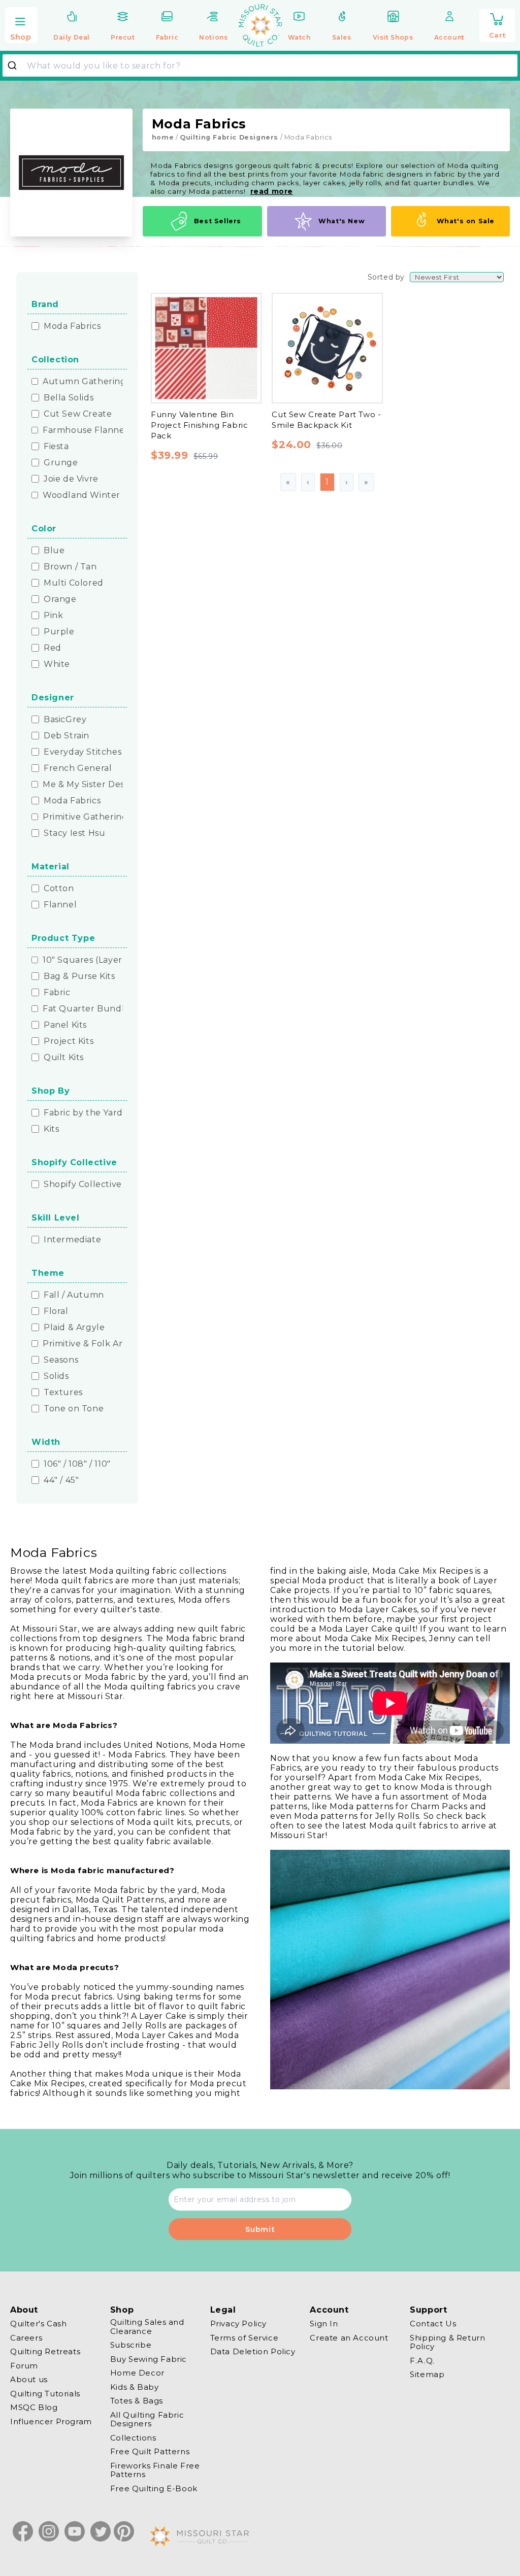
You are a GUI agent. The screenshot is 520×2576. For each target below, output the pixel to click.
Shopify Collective (83, 1184)
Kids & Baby (135, 2387)
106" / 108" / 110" (77, 1464)
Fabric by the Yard (83, 1113)
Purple (59, 632)
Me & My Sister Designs (92, 785)
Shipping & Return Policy (447, 2342)
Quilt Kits (64, 1058)
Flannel (60, 905)
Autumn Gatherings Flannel (104, 382)
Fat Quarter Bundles (88, 1009)
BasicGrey (65, 720)
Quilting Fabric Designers (229, 137)
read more (272, 191)
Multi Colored (74, 583)
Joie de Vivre (71, 479)
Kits (51, 1129)
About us (29, 2379)
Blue (54, 551)
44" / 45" (61, 1480)
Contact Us (433, 2324)
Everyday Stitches (83, 752)
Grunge (61, 463)
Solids (56, 1376)
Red (53, 648)
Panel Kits (65, 1025)
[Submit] (16, 65)
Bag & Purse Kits (79, 976)
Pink (53, 616)
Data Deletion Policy (253, 2351)
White (57, 664)
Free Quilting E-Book (154, 2488)
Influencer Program (51, 2421)
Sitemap (427, 2374)
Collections (133, 2438)
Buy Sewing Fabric (149, 2359)
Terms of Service (245, 2338)
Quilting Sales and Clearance (147, 2327)
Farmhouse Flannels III (92, 430)
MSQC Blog (34, 2407)
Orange (60, 599)
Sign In (324, 2324)
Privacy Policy (238, 2324)
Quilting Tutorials (45, 2394)
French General (78, 768)
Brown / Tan (70, 567)
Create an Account (349, 2338)
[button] (21, 26)
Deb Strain (67, 736)
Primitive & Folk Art (85, 1344)
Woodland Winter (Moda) (98, 495)
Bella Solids (69, 398)
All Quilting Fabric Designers (147, 2419)
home (163, 137)
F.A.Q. (422, 2361)
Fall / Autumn (74, 1295)
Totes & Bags (137, 2401)
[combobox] (260, 65)
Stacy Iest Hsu (74, 833)
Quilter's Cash (38, 2324)
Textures (63, 1393)
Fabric (57, 993)
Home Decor (137, 2373)
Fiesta (56, 447)
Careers (26, 2338)
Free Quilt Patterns (150, 2451)
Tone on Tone (74, 1409)
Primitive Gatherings (87, 817)
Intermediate (72, 1240)
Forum (24, 2366)
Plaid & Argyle (74, 1328)
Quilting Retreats (45, 2351)
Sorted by (386, 277)
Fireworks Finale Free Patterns (155, 2470)
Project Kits (69, 1041)
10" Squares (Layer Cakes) (98, 960)
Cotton (59, 889)
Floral (56, 1311)
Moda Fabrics (72, 326)
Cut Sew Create (78, 414)
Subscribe (131, 2345)
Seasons (61, 1360)
